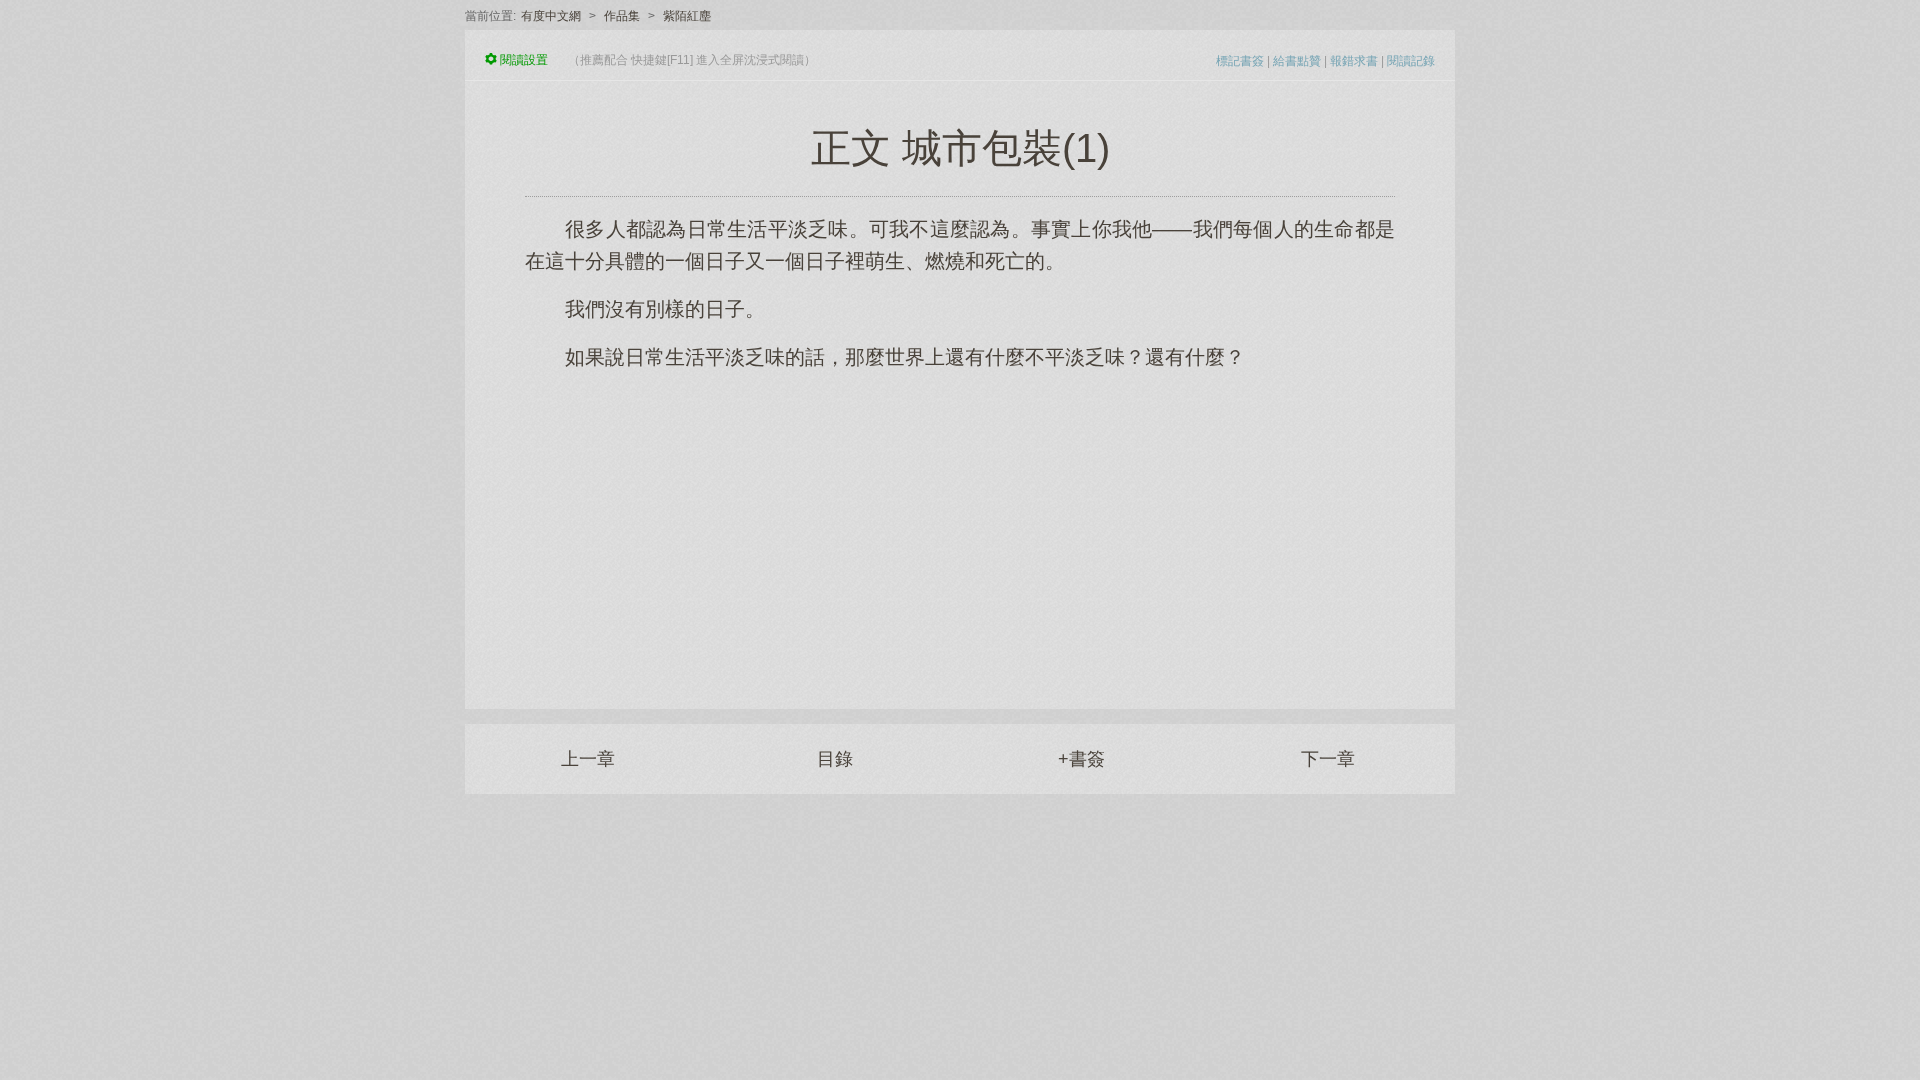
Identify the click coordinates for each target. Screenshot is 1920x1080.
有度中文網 (551, 16)
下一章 (1328, 759)
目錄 (835, 759)
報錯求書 (1354, 61)
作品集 (622, 16)
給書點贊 (1297, 61)
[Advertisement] (960, 529)
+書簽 (1081, 759)
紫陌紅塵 (687, 16)
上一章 (588, 759)
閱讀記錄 (1411, 61)
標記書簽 (1240, 61)
